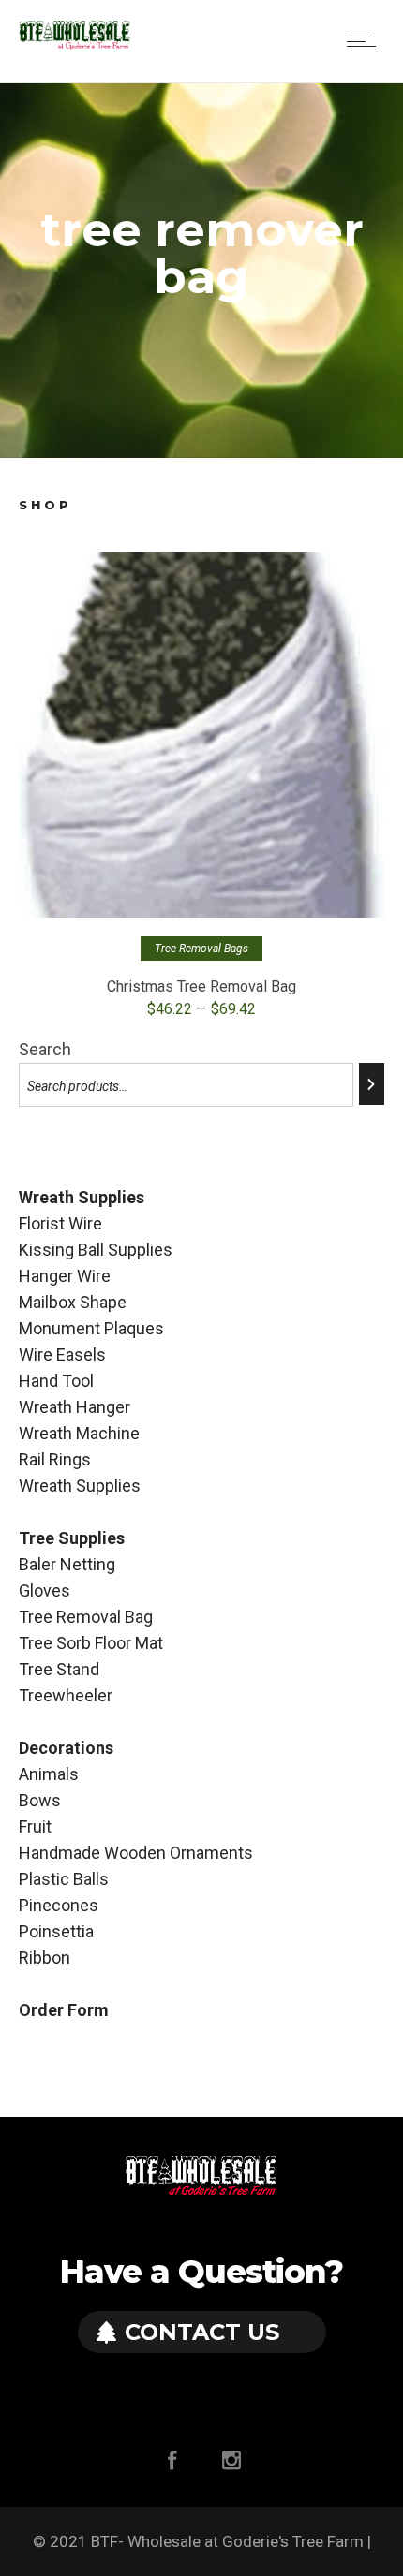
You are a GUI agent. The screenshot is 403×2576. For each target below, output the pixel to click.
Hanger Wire (65, 1276)
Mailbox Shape (73, 1302)
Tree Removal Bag (86, 1617)
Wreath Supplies (80, 1486)
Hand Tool (56, 1381)
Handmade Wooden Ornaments (136, 1853)
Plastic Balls (64, 1879)
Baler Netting (67, 1564)
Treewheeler (66, 1695)
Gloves (45, 1590)
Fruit (35, 1826)
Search (45, 1049)
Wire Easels (62, 1354)
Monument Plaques (91, 1328)
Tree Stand (59, 1669)
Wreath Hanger (75, 1407)
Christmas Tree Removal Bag (201, 986)
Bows (40, 1800)
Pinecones (59, 1905)
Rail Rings (55, 1459)
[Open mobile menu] (366, 41)
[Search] (372, 1084)
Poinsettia (56, 1931)
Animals (49, 1774)
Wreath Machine (79, 1433)
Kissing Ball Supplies (96, 1250)
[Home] (75, 45)
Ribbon (45, 1958)
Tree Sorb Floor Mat (91, 1643)
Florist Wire (60, 1223)
